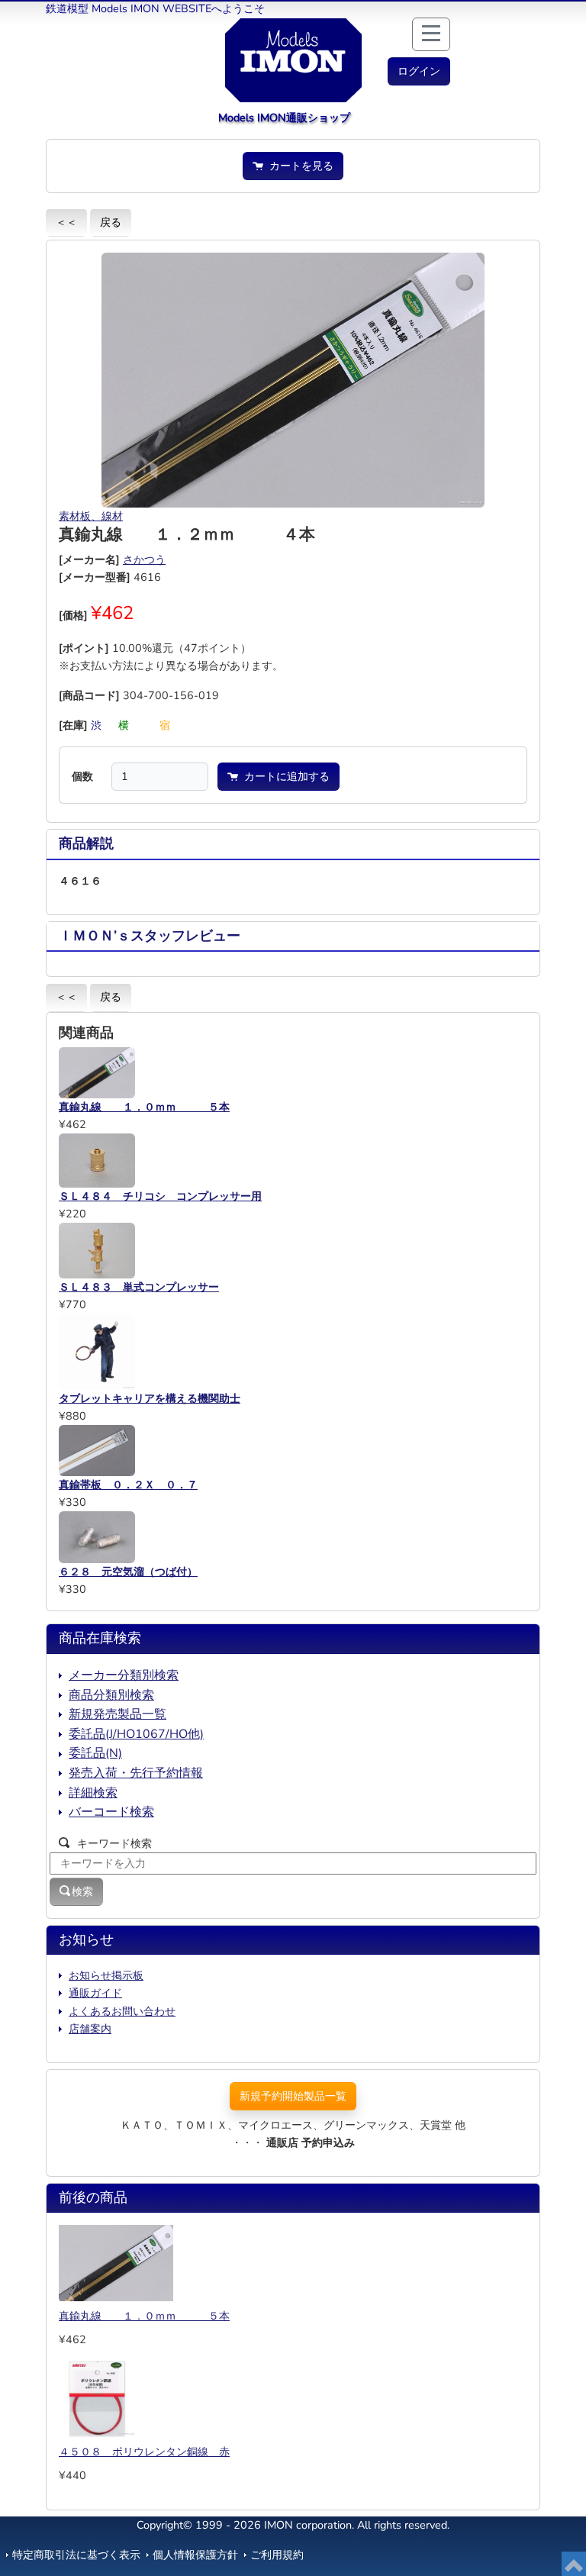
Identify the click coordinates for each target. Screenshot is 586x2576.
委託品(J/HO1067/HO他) (136, 1734)
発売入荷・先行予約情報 (136, 1773)
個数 (82, 776)
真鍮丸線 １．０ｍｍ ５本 (144, 2316)
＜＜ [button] (66, 222)
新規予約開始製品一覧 (293, 2096)
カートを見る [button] (298, 166)
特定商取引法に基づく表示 (76, 2555)
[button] (419, 71)
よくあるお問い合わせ (122, 2011)
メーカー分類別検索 (124, 1675)
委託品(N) (95, 1753)
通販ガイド (95, 1993)
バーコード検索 (111, 1812)
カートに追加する (284, 776)
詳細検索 (93, 1793)
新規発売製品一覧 (118, 1714)
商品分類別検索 (111, 1695)
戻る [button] (111, 222)
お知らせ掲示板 (106, 1975)
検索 (82, 1891)
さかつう (144, 559)
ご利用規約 (277, 2555)
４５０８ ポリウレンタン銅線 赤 (144, 2452)
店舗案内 (90, 2029)
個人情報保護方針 (195, 2555)
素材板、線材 (91, 516)
